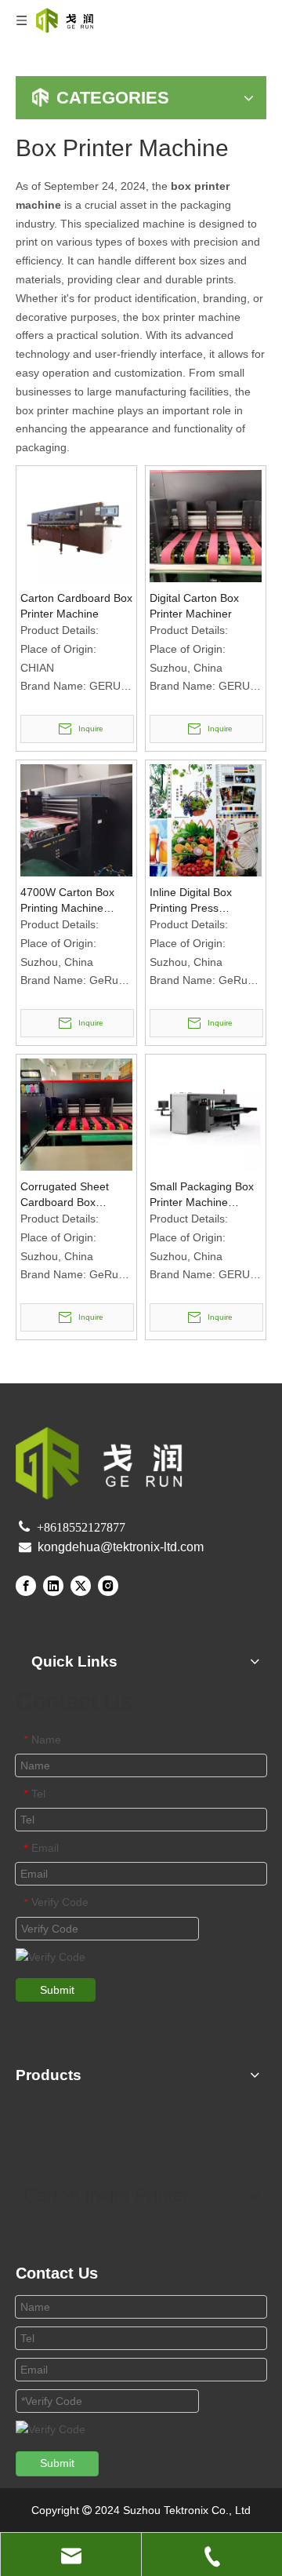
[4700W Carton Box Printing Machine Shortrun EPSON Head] (76, 819)
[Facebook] (26, 1586)
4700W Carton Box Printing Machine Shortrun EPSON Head (67, 901)
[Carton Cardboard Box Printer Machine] (76, 525)
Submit (57, 1990)
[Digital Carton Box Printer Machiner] (206, 525)
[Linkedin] (53, 1586)
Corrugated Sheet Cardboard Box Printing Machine (65, 1195)
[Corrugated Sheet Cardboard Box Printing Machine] (76, 1113)
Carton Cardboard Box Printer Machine (76, 606)
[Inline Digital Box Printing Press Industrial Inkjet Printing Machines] (206, 819)
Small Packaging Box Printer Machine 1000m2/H (202, 1195)
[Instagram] (108, 1586)
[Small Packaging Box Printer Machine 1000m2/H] (206, 1113)
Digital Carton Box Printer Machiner (194, 606)
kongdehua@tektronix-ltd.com (121, 1547)
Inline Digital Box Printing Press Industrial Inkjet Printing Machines (194, 901)
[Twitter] (81, 1586)
